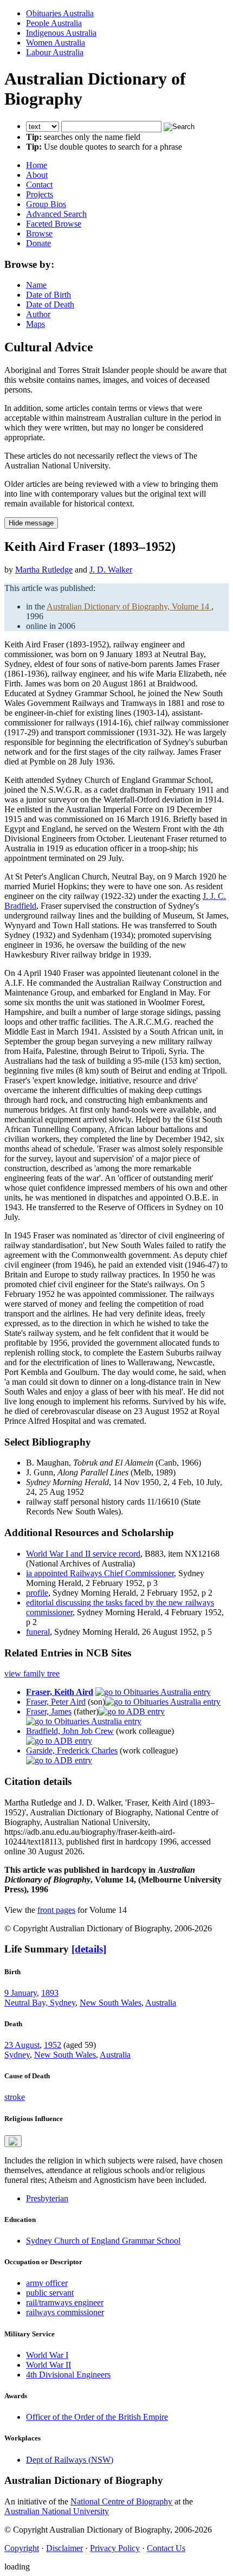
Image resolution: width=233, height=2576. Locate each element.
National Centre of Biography (121, 2501)
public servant (50, 2293)
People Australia (54, 23)
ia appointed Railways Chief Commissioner (100, 1573)
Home (37, 165)
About (37, 175)
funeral (38, 1632)
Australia (161, 2003)
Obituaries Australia (60, 13)
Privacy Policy (115, 2548)
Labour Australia (55, 52)
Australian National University (57, 2511)
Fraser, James (49, 1711)
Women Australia (56, 43)
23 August (22, 2045)
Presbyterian (47, 2198)
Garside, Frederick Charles (72, 1750)
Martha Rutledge (44, 570)
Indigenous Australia (61, 33)
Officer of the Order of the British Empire (97, 2417)
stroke (15, 2097)
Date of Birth (48, 295)
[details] (89, 1949)
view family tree (32, 1674)
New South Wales (111, 2003)
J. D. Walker (111, 570)
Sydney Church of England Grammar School (103, 2241)
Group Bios (46, 204)
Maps (35, 324)
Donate (38, 243)
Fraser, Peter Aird (56, 1702)
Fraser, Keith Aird (60, 1692)
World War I (47, 2355)
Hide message (31, 523)
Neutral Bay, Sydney (40, 2003)
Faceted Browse (54, 224)
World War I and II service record (83, 1554)
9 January (21, 1993)
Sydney (17, 2055)
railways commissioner (65, 2312)
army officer (47, 2283)
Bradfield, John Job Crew (70, 1731)
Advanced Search (56, 214)
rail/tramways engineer (65, 2302)
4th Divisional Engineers (68, 2375)
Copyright (22, 2548)
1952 (53, 2045)
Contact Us (166, 2548)
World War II (48, 2365)
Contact (39, 185)
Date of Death (50, 304)
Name (36, 285)
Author (38, 314)
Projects (40, 194)
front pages (56, 1910)
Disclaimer (64, 2548)
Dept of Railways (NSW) (70, 2460)
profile (37, 1593)
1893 (50, 1993)
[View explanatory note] (13, 2141)
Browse (39, 233)
